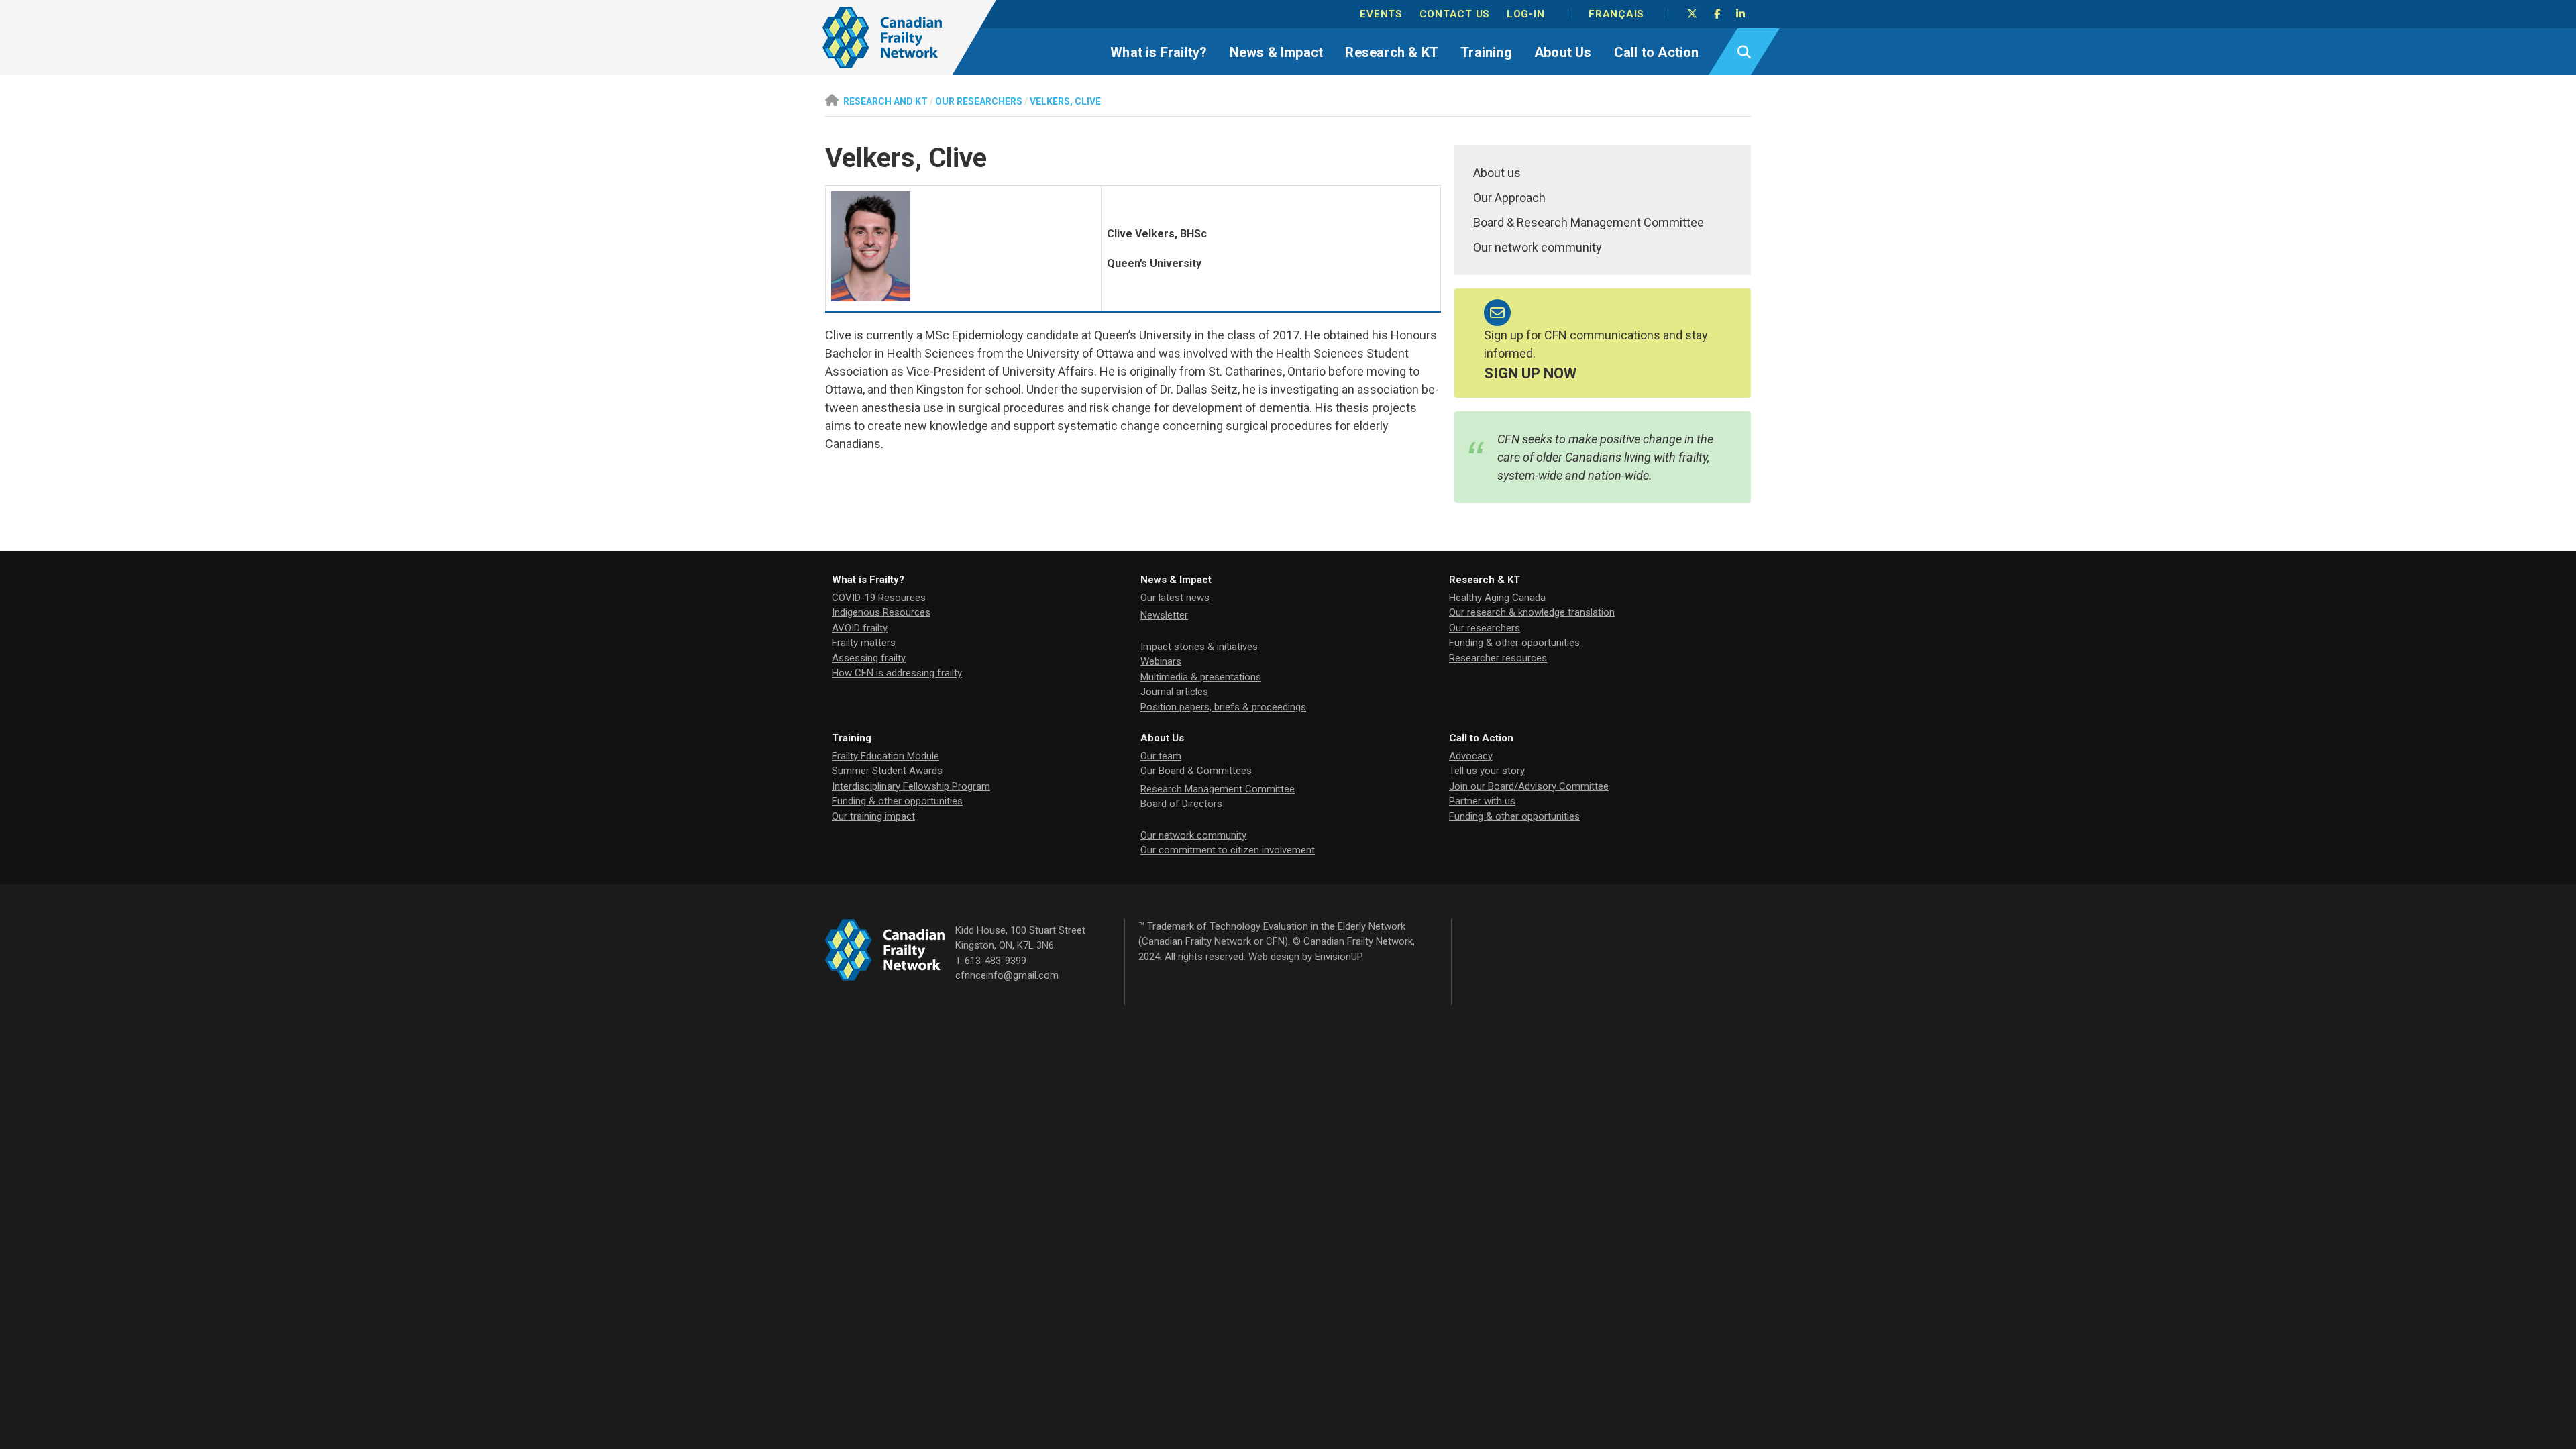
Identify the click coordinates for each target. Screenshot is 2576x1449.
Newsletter (1164, 615)
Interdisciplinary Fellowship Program (911, 786)
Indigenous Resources (881, 612)
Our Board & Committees (1196, 771)
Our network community (1538, 247)
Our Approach (1509, 198)
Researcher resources (1498, 658)
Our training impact (873, 816)
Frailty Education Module (885, 756)
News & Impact (1277, 52)
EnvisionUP (1339, 957)
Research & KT (1392, 52)
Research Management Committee (1218, 789)
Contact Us (1455, 14)
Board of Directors (1181, 804)
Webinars (1161, 661)
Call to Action (1657, 52)
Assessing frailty (869, 658)
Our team (1161, 756)
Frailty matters (864, 643)
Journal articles (1174, 692)
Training (1486, 52)
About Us (1563, 52)
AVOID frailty (860, 628)
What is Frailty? (1159, 52)
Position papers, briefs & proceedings (1223, 707)
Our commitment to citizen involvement (1228, 850)
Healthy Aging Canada (1497, 598)
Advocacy (1471, 756)
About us (1497, 173)
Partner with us (1482, 801)
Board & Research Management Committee (1589, 222)
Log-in (1526, 14)
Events (1381, 14)
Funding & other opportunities (1514, 643)
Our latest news (1175, 598)
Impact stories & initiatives (1199, 647)
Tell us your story (1487, 771)
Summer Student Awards (887, 771)
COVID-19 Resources (879, 598)
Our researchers (1485, 628)
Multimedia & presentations (1201, 677)
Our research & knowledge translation (1532, 612)
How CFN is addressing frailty (897, 673)
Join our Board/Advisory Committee (1529, 786)
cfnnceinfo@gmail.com (1007, 975)
